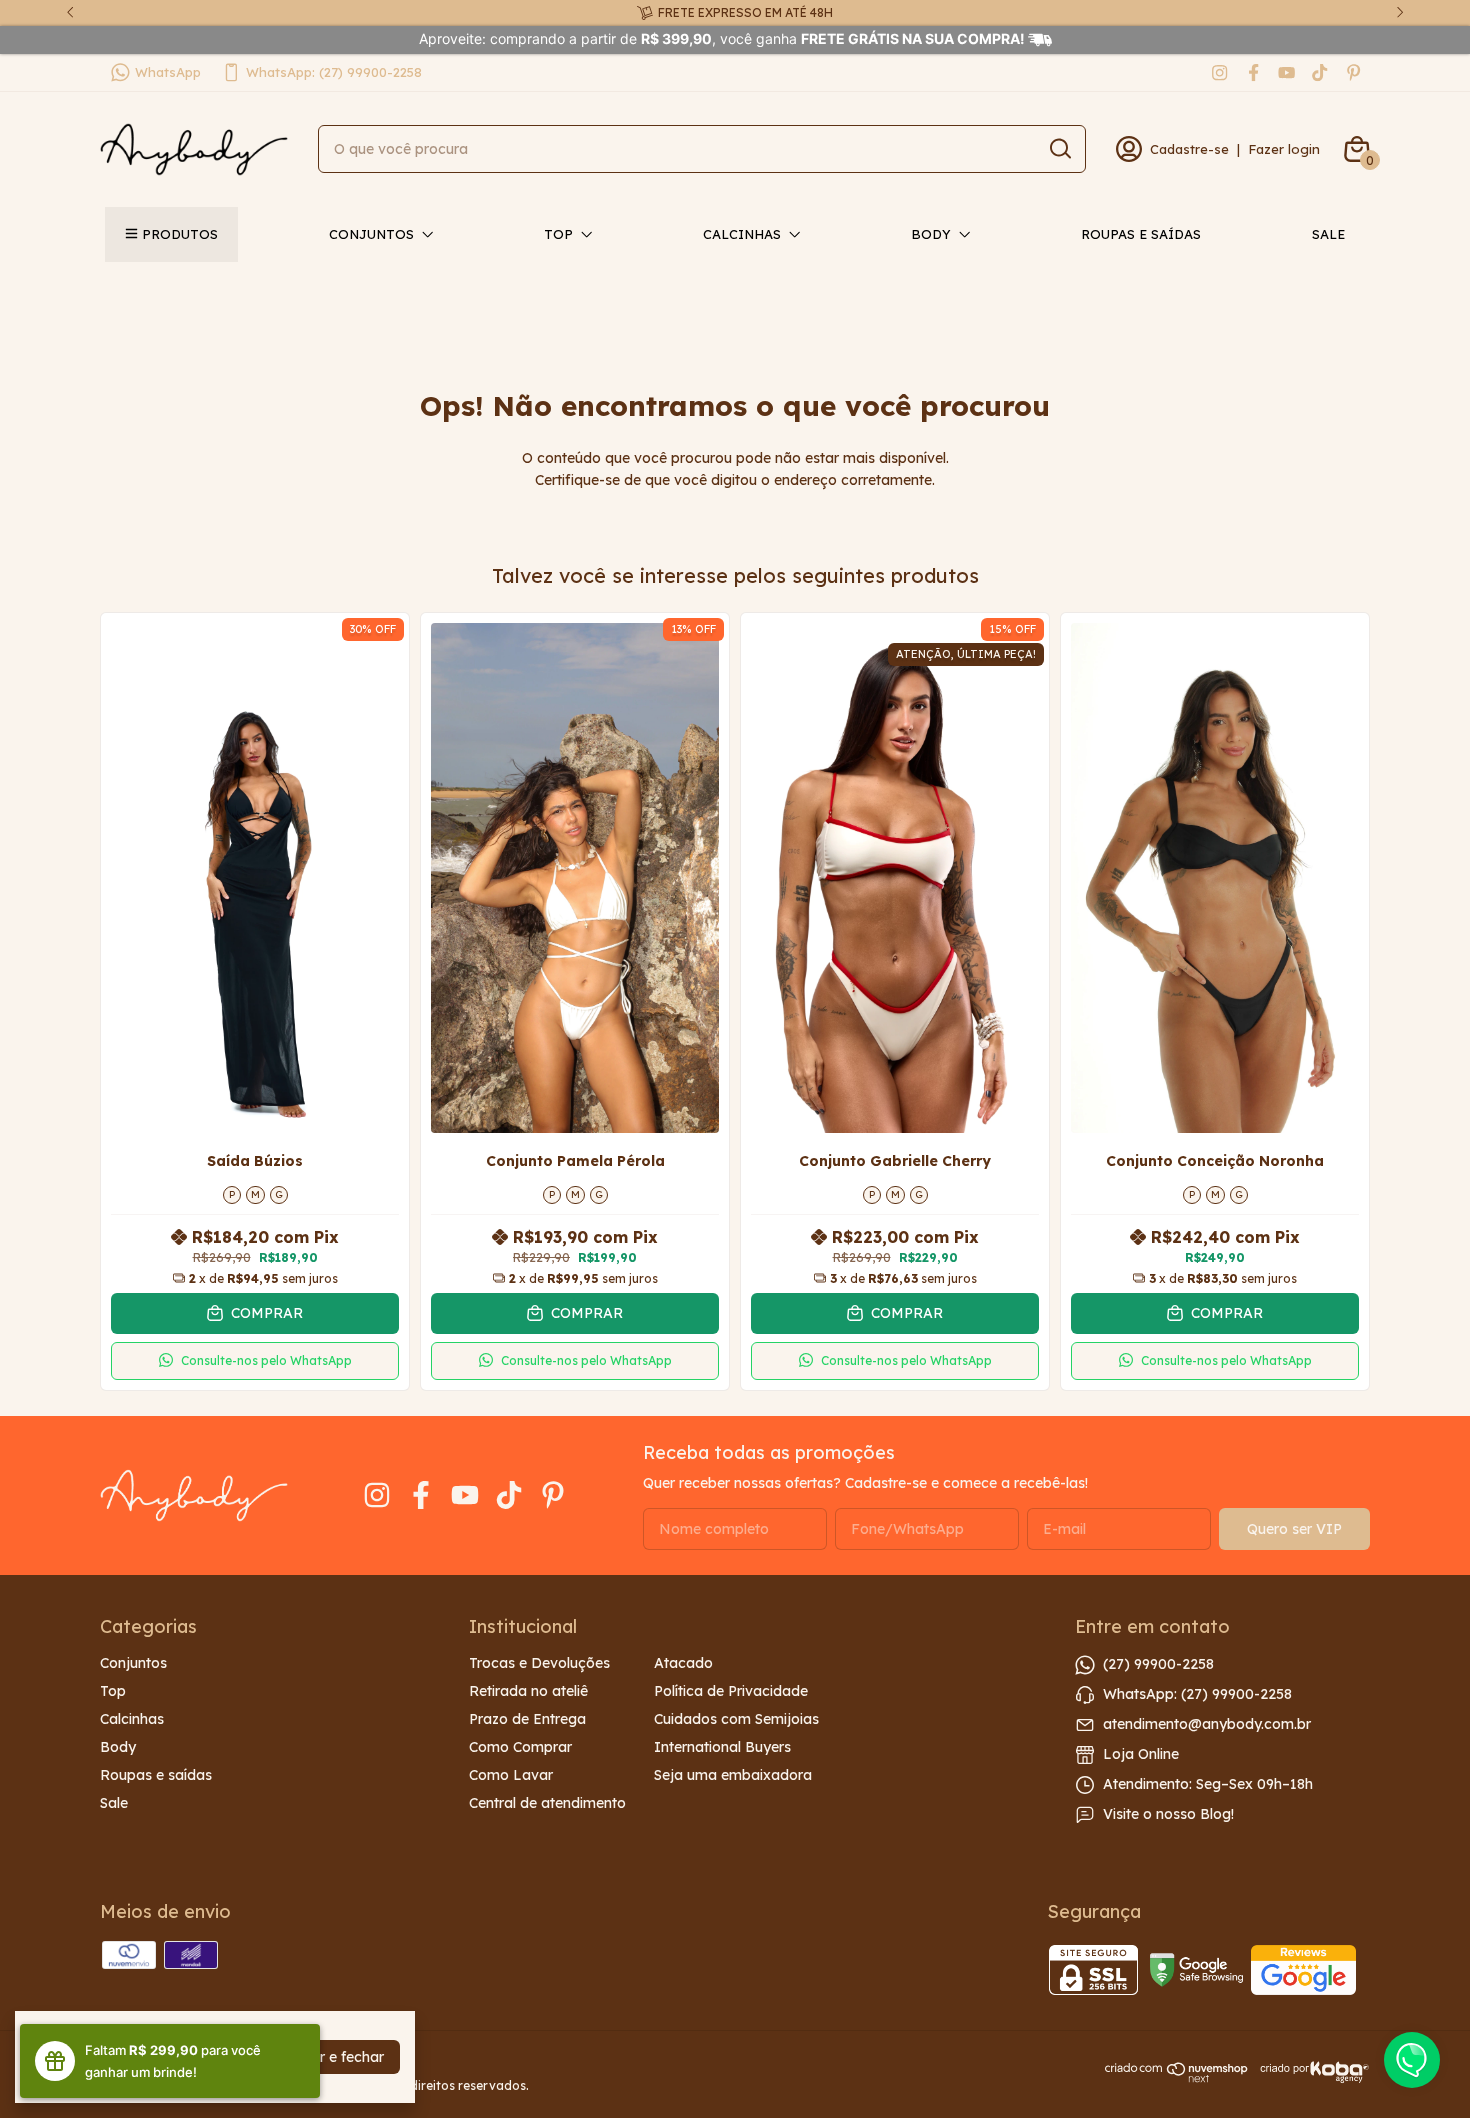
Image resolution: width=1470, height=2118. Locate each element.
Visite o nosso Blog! (1168, 1813)
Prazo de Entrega (527, 1719)
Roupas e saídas (1141, 234)
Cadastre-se (1189, 149)
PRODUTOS (180, 234)
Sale (1328, 234)
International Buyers (722, 1747)
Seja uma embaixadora (733, 1775)
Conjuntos (371, 234)
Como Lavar (511, 1775)
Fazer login (1284, 149)
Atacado (683, 1663)
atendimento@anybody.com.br (1207, 1723)
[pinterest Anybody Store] (1353, 72)
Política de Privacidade (731, 1691)
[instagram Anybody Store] (1219, 72)
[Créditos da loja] (1309, 2072)
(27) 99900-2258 (1158, 1663)
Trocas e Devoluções (539, 1663)
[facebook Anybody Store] (1253, 72)
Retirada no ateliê (528, 1691)
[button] (255, 1361)
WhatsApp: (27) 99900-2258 (334, 72)
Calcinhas (742, 234)
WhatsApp (168, 72)
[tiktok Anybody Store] (1319, 72)
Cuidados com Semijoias (736, 1719)
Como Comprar (520, 1747)
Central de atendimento (547, 1803)
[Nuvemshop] (1177, 2078)
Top (558, 234)
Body (931, 234)
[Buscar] (1059, 148)
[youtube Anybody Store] (1286, 72)
